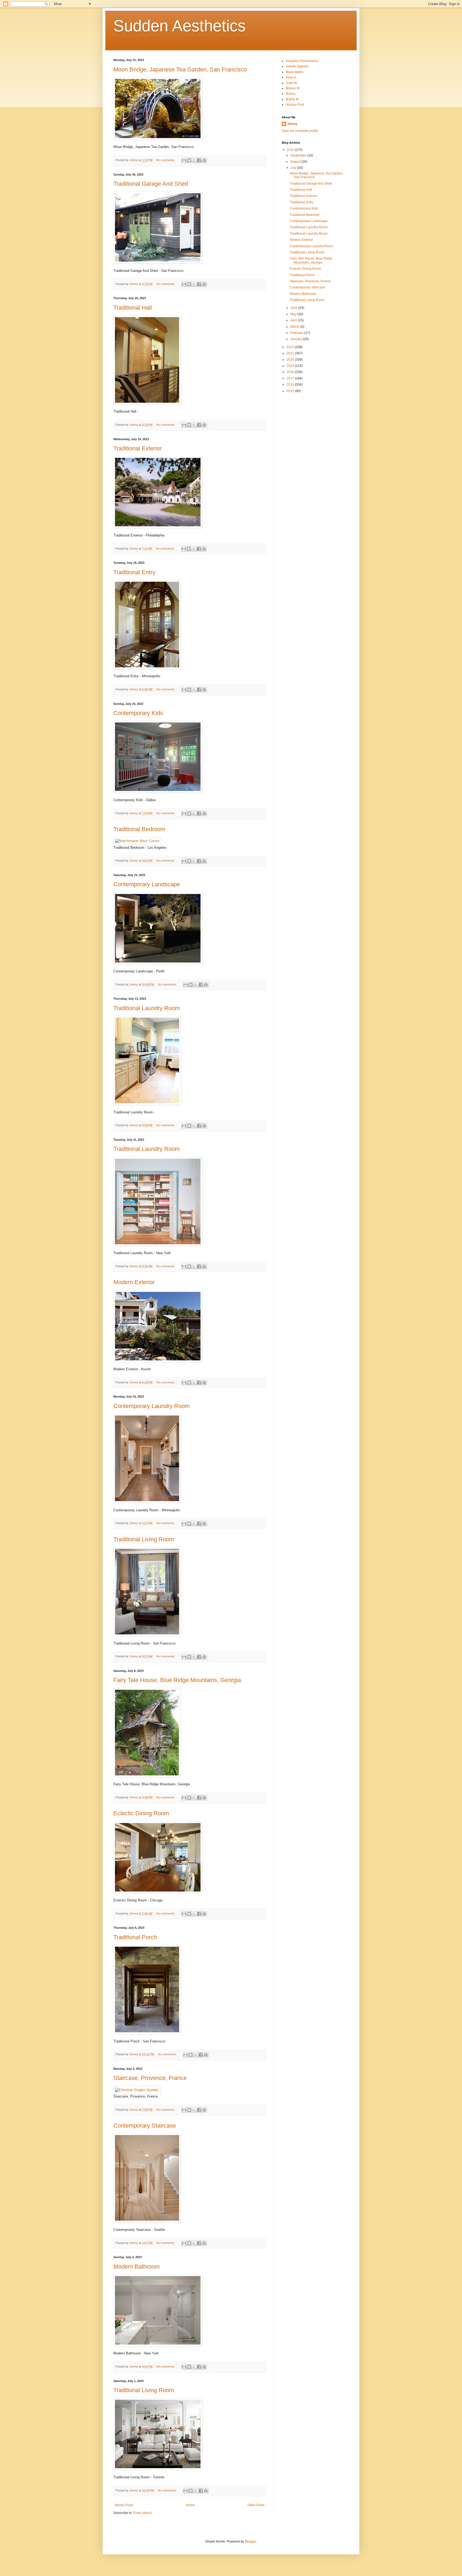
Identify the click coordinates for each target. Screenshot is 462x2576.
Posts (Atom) (142, 2513)
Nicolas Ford (295, 105)
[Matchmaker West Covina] (137, 841)
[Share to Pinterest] (204, 160)
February (297, 333)
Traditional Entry (134, 572)
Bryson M (293, 88)
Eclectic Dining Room (141, 1813)
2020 (291, 360)
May (294, 314)
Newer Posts (124, 2505)
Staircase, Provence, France (150, 2078)
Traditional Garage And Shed (151, 184)
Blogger (251, 2541)
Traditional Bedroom (139, 829)
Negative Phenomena (302, 61)
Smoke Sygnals (297, 66)
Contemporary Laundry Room (151, 1406)
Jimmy (292, 124)
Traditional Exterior (138, 448)
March (295, 327)
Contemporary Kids (138, 713)
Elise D (291, 77)
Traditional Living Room (144, 1539)
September (299, 155)
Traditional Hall (133, 308)
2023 (291, 150)
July (294, 168)
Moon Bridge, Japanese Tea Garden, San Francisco (180, 69)
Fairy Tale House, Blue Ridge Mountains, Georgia (177, 1680)
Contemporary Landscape (147, 884)
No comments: (166, 160)
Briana (291, 94)
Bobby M (292, 99)
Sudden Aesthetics (180, 26)
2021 (291, 353)
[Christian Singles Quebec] (137, 2090)
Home (190, 2505)
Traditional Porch (135, 1937)
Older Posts (256, 2505)
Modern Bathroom (136, 2267)
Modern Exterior (134, 1282)
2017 (291, 378)
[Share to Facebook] (199, 160)
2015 (291, 391)
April (294, 320)
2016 (291, 385)
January (297, 339)
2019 (291, 366)
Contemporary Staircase (145, 2126)
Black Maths (295, 72)
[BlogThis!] (189, 160)
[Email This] (184, 160)
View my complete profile (300, 131)
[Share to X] (194, 160)
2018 (291, 372)
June (294, 308)
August (296, 162)
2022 (291, 347)
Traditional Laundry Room (147, 1008)
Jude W (291, 83)
